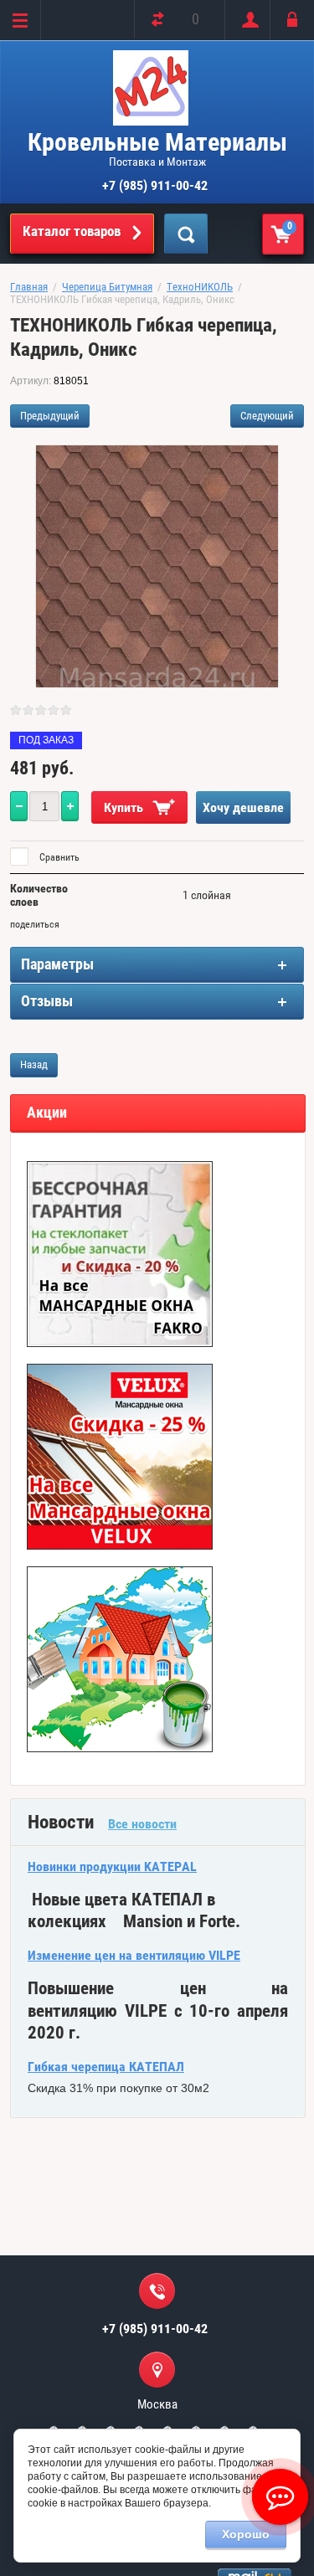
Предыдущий (50, 416)
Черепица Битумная (107, 287)
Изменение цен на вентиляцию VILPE (134, 1955)
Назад (34, 1064)
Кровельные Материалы (157, 142)
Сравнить (58, 857)
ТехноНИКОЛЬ (200, 287)
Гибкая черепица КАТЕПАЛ (106, 2067)
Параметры (57, 964)
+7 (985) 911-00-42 (155, 185)
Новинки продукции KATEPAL (112, 1866)
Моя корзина (290, 226)
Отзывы (47, 1001)
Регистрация (247, 20)
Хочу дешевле (243, 807)
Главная (29, 287)
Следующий (267, 416)
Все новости (142, 1824)
